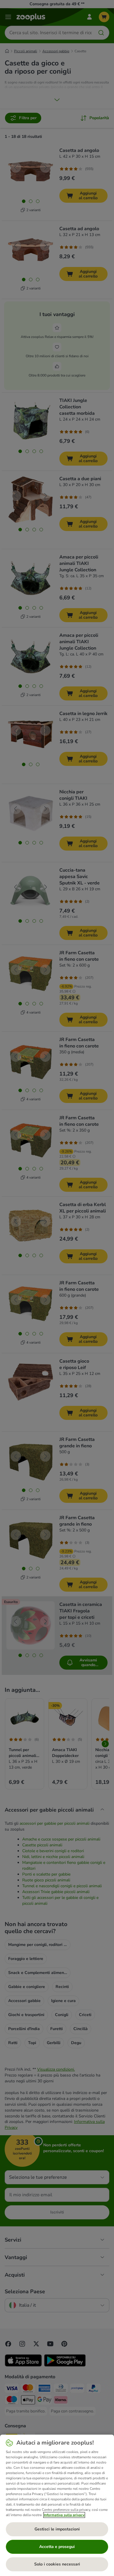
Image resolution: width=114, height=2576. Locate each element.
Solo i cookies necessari (57, 2564)
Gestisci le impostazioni (57, 2529)
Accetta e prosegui (57, 2547)
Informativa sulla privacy (64, 2515)
